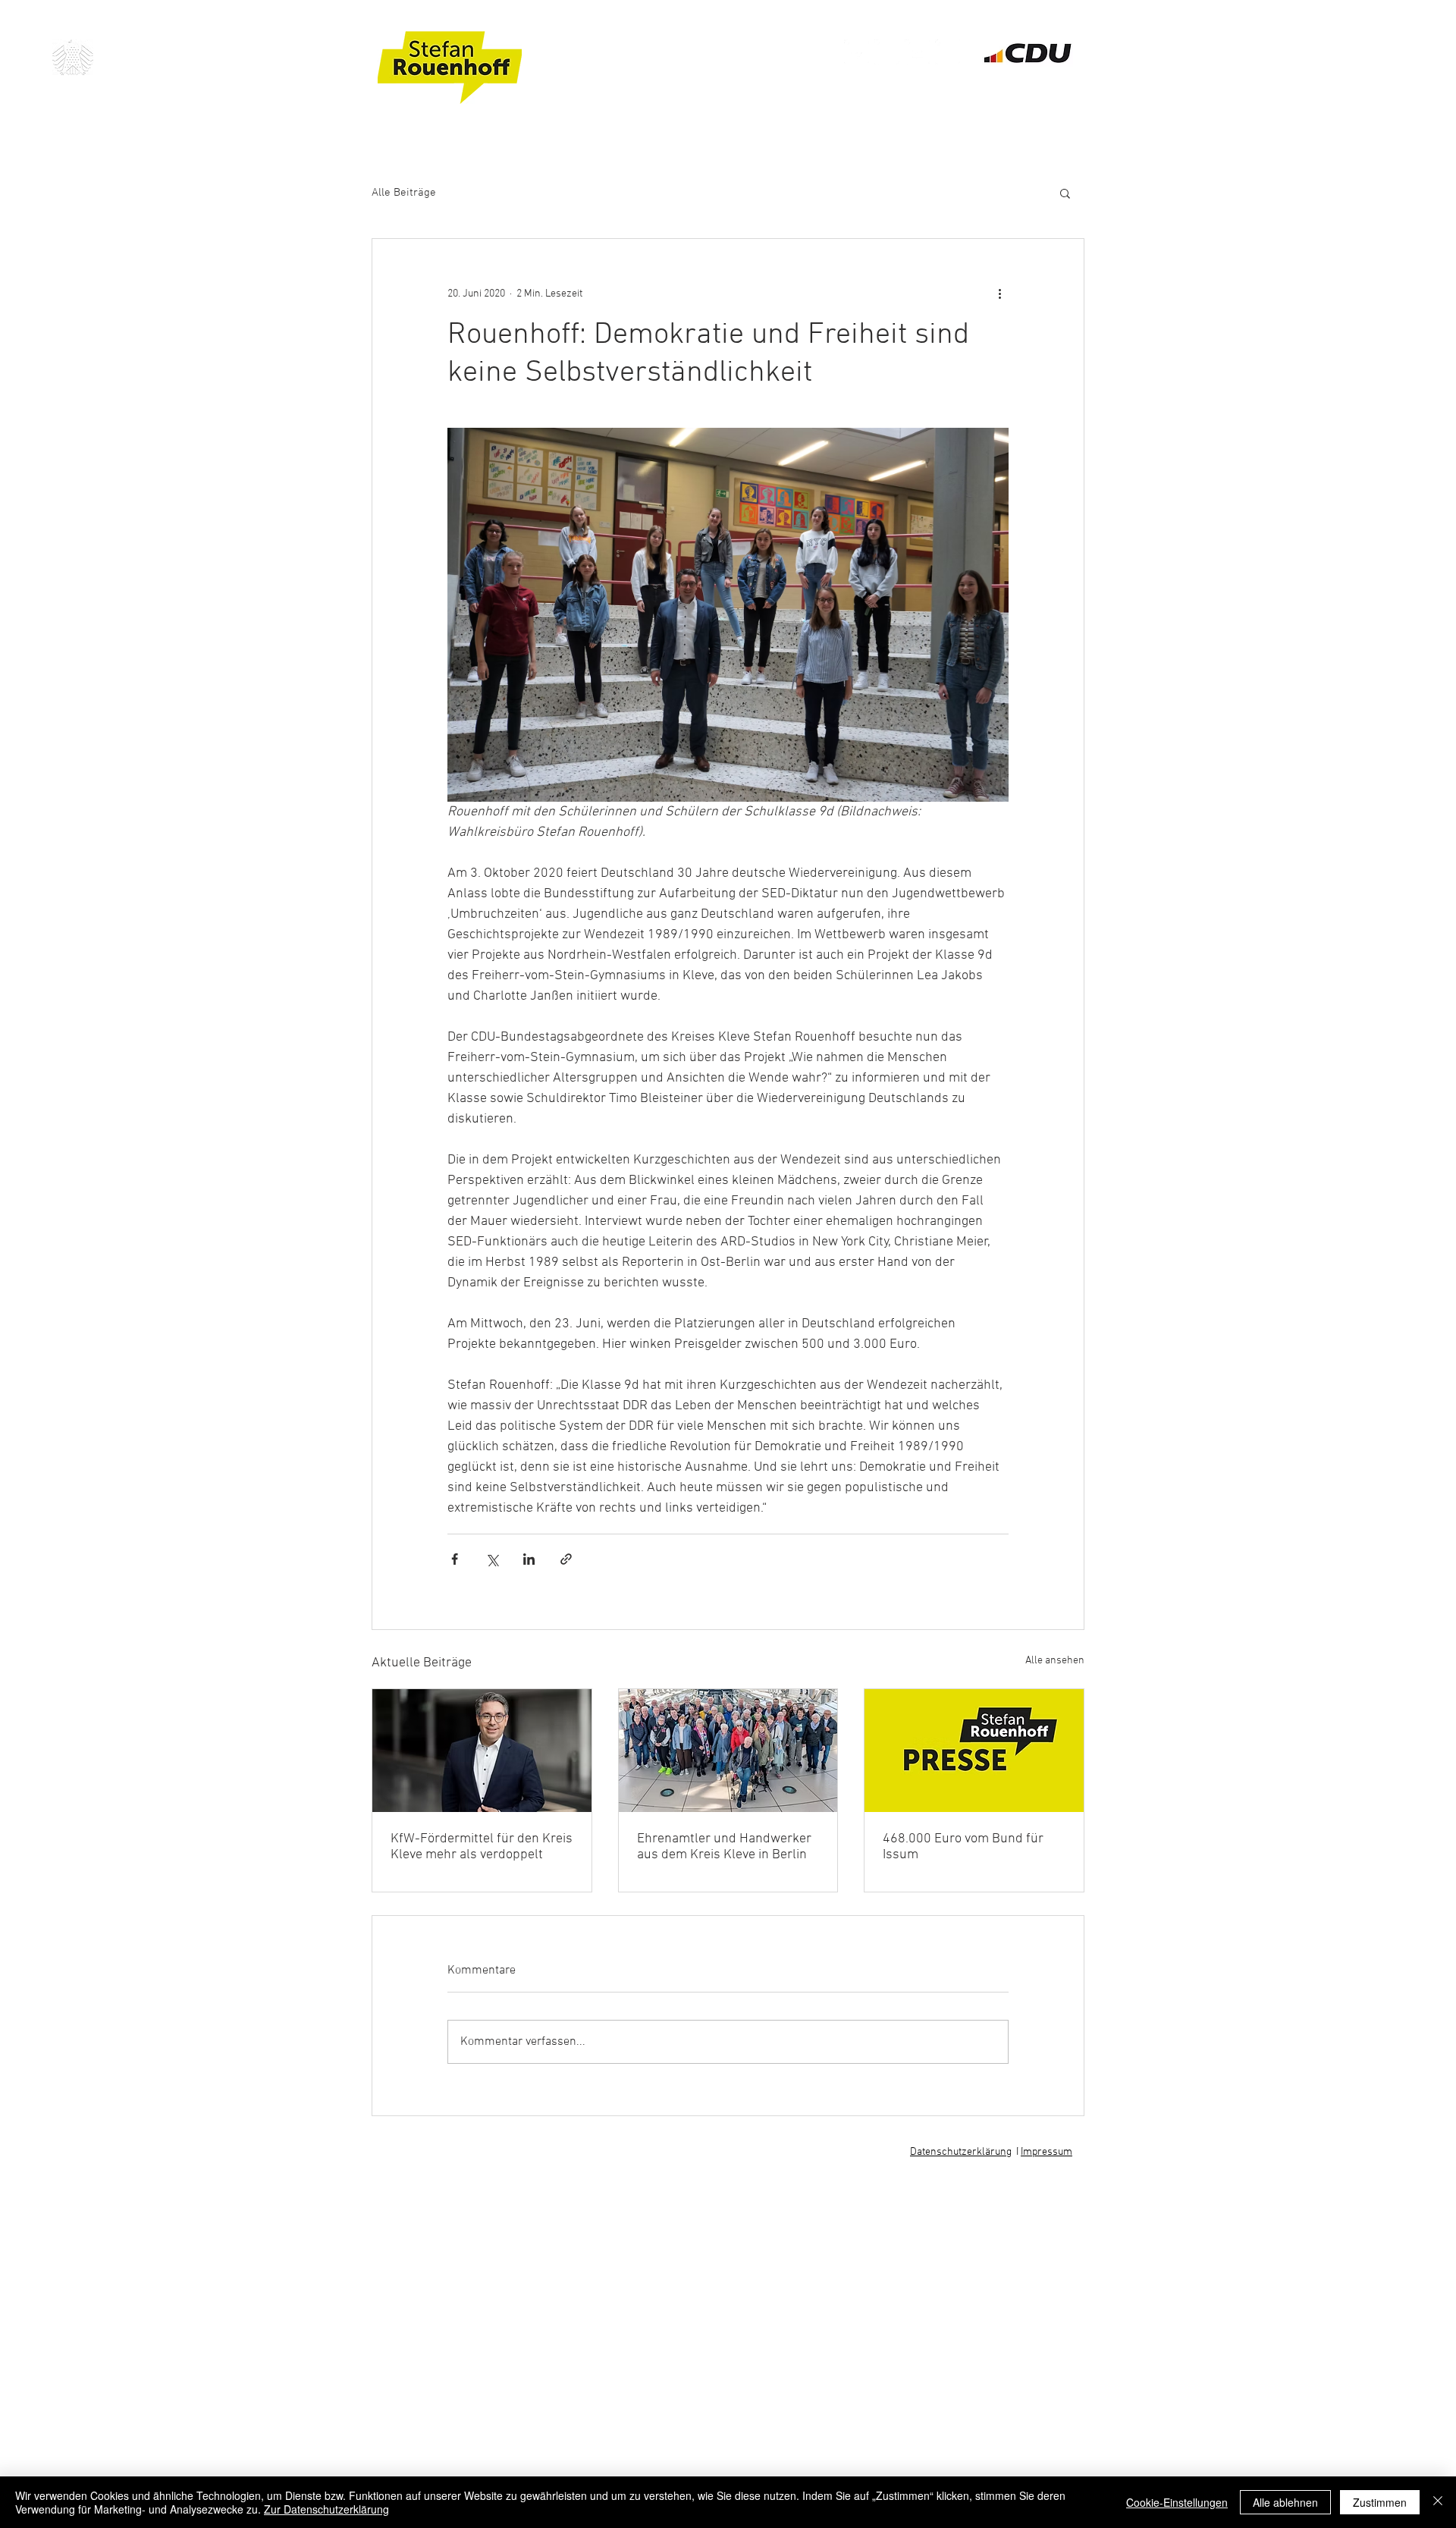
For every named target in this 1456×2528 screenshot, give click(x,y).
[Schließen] (1438, 2502)
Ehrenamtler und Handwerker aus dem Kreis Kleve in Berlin (724, 1847)
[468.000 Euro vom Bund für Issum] (974, 1751)
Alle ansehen (1055, 1661)
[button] (1065, 193)
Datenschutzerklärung (961, 2152)
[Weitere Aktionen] (999, 294)
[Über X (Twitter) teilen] (492, 1559)
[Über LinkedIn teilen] (529, 1559)
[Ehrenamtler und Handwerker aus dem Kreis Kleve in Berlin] (728, 1751)
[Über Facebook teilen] (455, 1559)
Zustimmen (1380, 2502)
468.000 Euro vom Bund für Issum (963, 1847)
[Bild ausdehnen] (728, 615)
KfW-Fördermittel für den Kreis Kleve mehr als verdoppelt (482, 1847)
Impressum (1046, 2152)
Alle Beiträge (404, 193)
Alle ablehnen (1285, 2502)
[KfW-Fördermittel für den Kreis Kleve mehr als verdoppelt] (482, 1751)
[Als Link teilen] (566, 1559)
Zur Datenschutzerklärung (326, 2509)
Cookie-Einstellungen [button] (1177, 2502)
